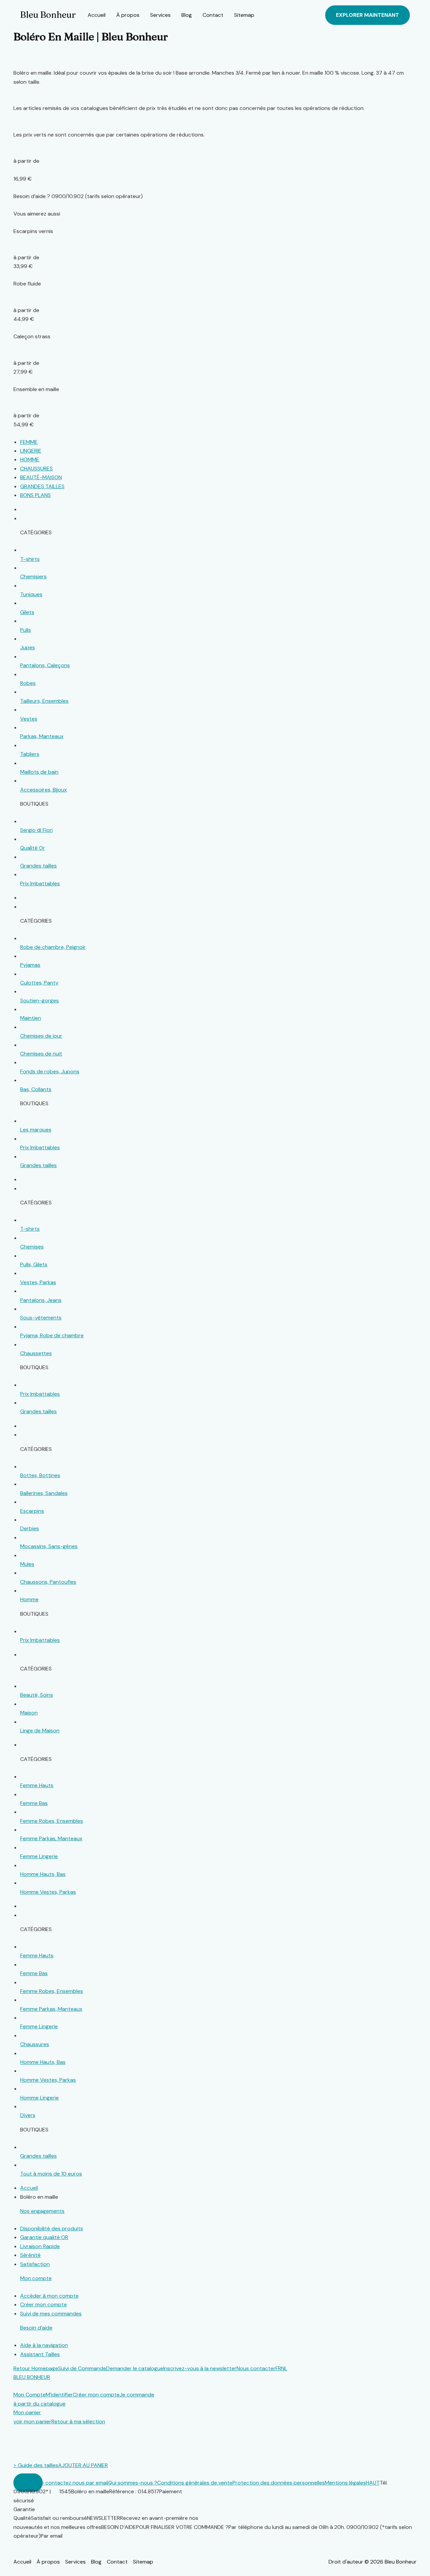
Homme (29, 1599)
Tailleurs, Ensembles (44, 701)
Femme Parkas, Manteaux (51, 1838)
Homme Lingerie (39, 2098)
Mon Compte (30, 2395)
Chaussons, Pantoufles (48, 1582)
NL (284, 2368)
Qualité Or (33, 848)
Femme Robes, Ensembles (52, 1821)
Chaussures (35, 2044)
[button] (368, 15)
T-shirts (30, 559)
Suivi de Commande (82, 2368)
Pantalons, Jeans (41, 1300)
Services (160, 15)
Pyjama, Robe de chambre (52, 1335)
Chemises (32, 1247)
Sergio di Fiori (36, 830)
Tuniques (31, 594)
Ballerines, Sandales (44, 1493)
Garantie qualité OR (44, 2237)
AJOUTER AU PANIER (83, 2465)
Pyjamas (30, 965)
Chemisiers (33, 576)
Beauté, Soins (37, 1695)
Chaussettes (36, 1353)
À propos (128, 15)
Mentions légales (345, 2483)
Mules (27, 1564)
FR (278, 2368)
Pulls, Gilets (34, 1264)
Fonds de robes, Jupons (50, 1071)
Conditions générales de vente (195, 2483)
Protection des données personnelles (279, 2483)
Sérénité (30, 2255)
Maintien (31, 1018)
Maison (29, 1713)
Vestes (29, 719)
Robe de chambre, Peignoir (53, 947)
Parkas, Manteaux (42, 736)
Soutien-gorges (39, 1001)
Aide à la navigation (44, 2345)
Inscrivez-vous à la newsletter (200, 2368)
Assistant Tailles (40, 2354)
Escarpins (32, 1511)
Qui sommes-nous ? (133, 2483)
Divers (28, 2115)
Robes (28, 683)
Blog (187, 15)
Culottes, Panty (39, 983)
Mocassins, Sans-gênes (49, 1546)
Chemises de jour (41, 1036)
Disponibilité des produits (52, 2228)
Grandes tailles (38, 866)
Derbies (30, 1528)
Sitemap (244, 15)
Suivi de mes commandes (51, 2314)
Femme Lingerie (39, 1856)
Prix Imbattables (40, 883)
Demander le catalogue (135, 2368)
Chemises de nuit (41, 1054)
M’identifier (59, 2395)
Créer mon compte (44, 2304)
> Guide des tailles (36, 2465)
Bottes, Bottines (40, 1475)
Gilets (27, 612)
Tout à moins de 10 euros (51, 2174)
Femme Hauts (37, 1785)
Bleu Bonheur (48, 15)
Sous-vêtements (41, 1318)
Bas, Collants (36, 1089)
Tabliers (30, 754)
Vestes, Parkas (38, 1282)
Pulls (26, 630)
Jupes (28, 647)
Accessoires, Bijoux (44, 790)
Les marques (36, 1130)
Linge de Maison (40, 1731)
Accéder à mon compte (49, 2296)
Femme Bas (34, 1803)
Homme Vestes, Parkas (48, 1892)
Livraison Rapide (40, 2246)
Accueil (97, 15)
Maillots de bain (39, 772)
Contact (213, 15)
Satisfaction (35, 2264)
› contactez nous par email (75, 2483)
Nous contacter (256, 2368)
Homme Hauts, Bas (43, 1874)
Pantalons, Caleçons (45, 665)
